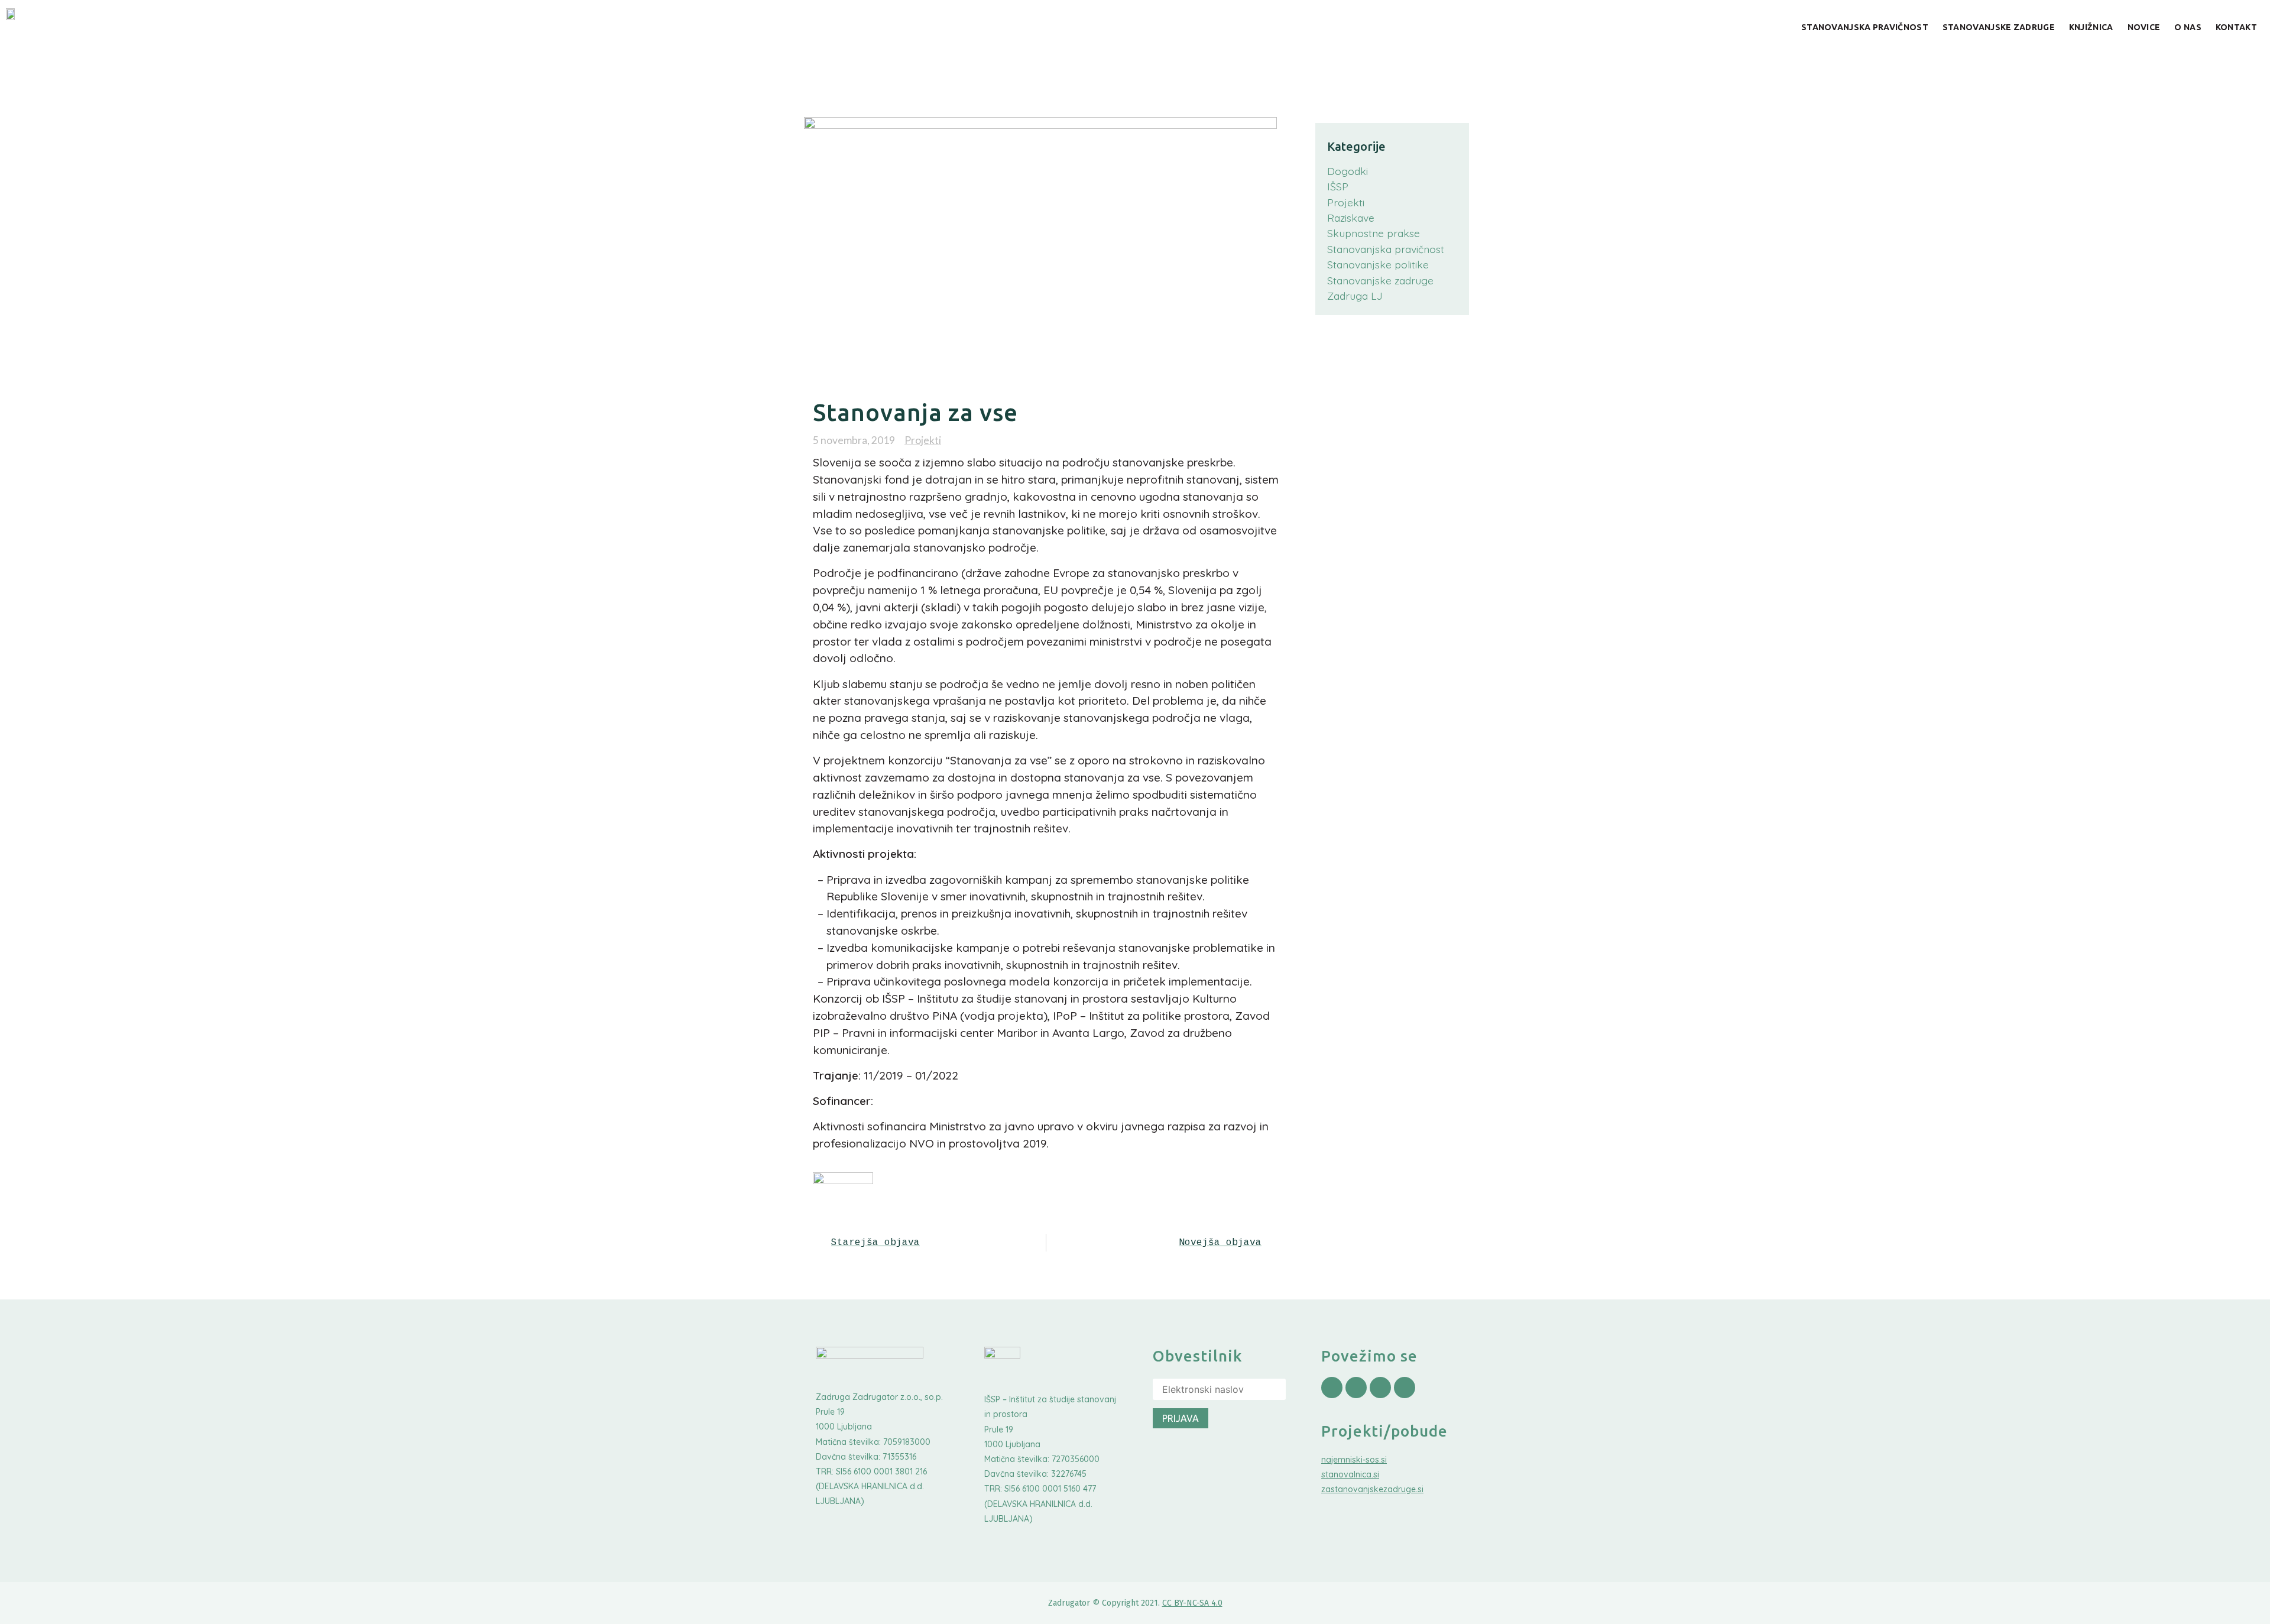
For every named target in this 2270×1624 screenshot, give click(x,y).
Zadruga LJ (1355, 296)
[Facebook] (1332, 1388)
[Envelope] (1405, 1388)
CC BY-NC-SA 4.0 (1192, 1603)
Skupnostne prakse (1374, 233)
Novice (2144, 27)
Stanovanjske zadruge (1999, 27)
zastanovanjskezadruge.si (1372, 1489)
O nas (2188, 27)
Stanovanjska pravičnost (1865, 27)
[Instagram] (1356, 1388)
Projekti (923, 440)
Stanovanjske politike (1378, 264)
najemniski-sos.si (1354, 1460)
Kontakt (2236, 27)
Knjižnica (2091, 27)
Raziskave (1351, 218)
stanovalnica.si (1350, 1474)
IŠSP (1338, 186)
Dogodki (1348, 171)
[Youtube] (1380, 1388)
